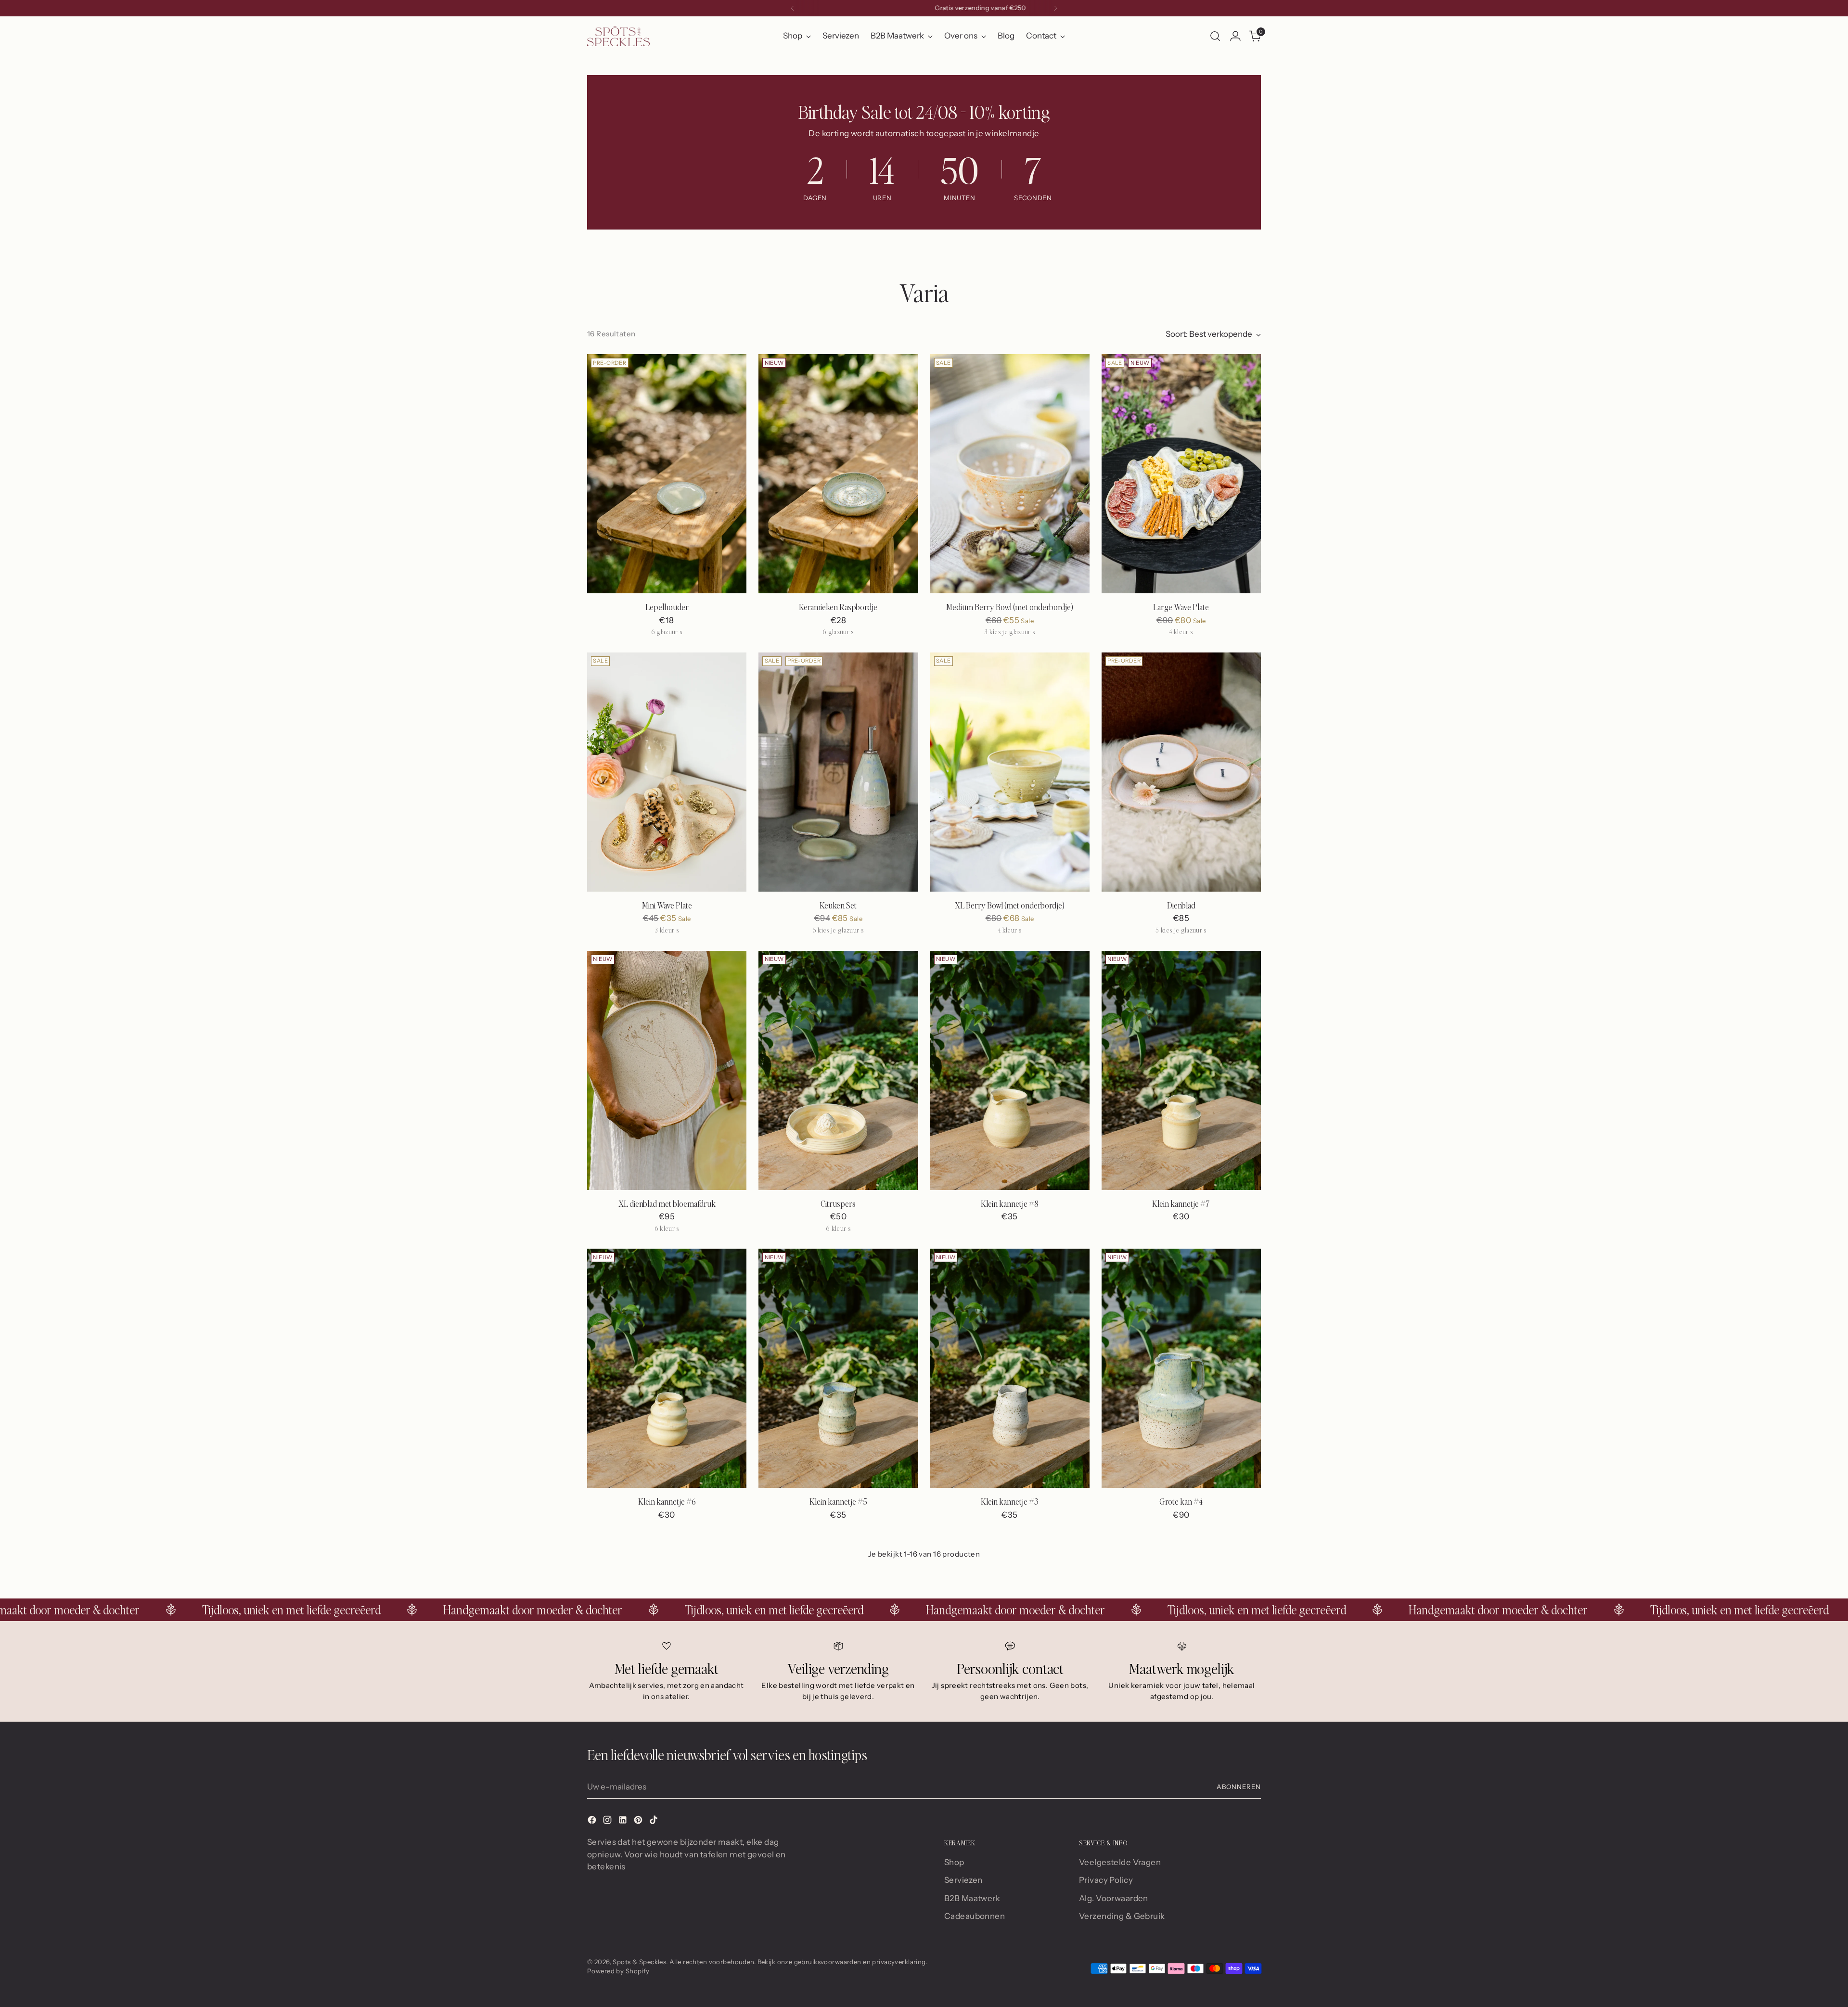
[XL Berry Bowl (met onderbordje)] (1010, 772)
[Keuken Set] (838, 772)
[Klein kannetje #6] (667, 1368)
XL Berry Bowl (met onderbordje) (1010, 905)
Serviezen (963, 1880)
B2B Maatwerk (972, 1898)
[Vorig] (793, 8)
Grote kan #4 (1181, 1502)
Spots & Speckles (639, 1962)
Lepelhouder (667, 607)
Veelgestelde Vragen (1120, 1862)
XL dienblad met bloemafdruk (667, 1204)
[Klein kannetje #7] (1181, 1070)
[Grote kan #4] (1181, 1368)
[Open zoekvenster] (1215, 36)
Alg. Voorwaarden (1114, 1898)
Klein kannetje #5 (838, 1502)
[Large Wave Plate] (1181, 474)
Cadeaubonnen (975, 1916)
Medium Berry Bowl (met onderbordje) (1010, 607)
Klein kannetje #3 (1010, 1502)
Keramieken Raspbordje (838, 607)
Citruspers (838, 1204)
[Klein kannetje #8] (1010, 1070)
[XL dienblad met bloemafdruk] (667, 1070)
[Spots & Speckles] (618, 36)
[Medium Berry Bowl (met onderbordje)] (1010, 474)
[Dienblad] (1181, 772)
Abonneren (1239, 1787)
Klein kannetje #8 (1010, 1204)
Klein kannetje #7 (1181, 1204)
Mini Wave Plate (667, 905)
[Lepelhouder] (667, 474)
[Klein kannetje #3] (1010, 1368)
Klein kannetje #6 (667, 1502)
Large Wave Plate (1181, 607)
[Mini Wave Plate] (667, 772)
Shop (954, 1862)
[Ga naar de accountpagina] (1235, 36)
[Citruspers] (838, 1070)
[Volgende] (1055, 8)
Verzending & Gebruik (1122, 1916)
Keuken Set (838, 905)
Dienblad (1181, 905)
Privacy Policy (1106, 1880)
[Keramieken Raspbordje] (838, 474)
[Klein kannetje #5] (838, 1368)
